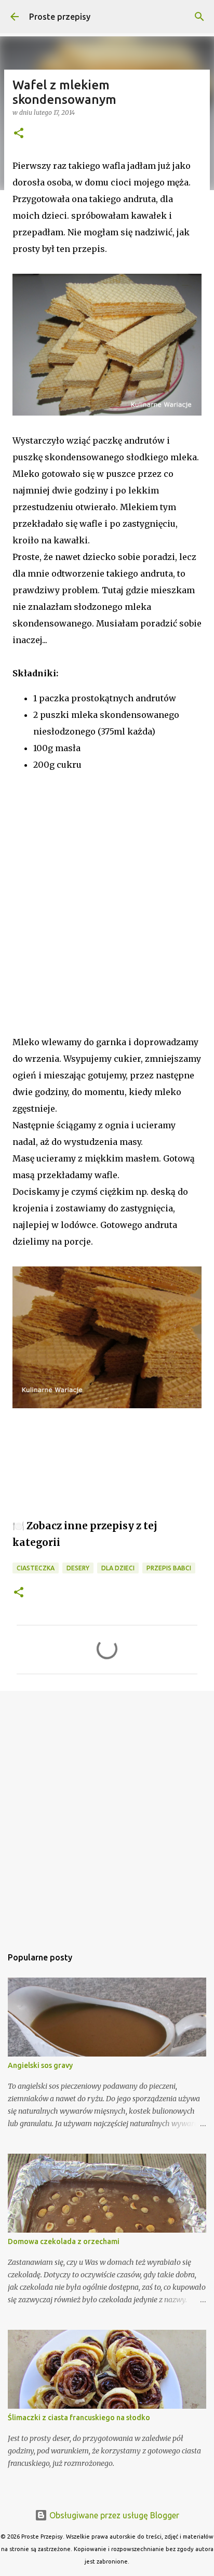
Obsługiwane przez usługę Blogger (113, 2515)
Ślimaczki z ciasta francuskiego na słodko (79, 2418)
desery (78, 1568)
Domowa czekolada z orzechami (64, 2241)
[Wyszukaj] (199, 17)
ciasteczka (36, 1568)
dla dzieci (118, 1568)
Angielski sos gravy (40, 2065)
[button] (19, 134)
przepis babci (169, 1568)
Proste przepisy (60, 17)
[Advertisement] (107, 922)
